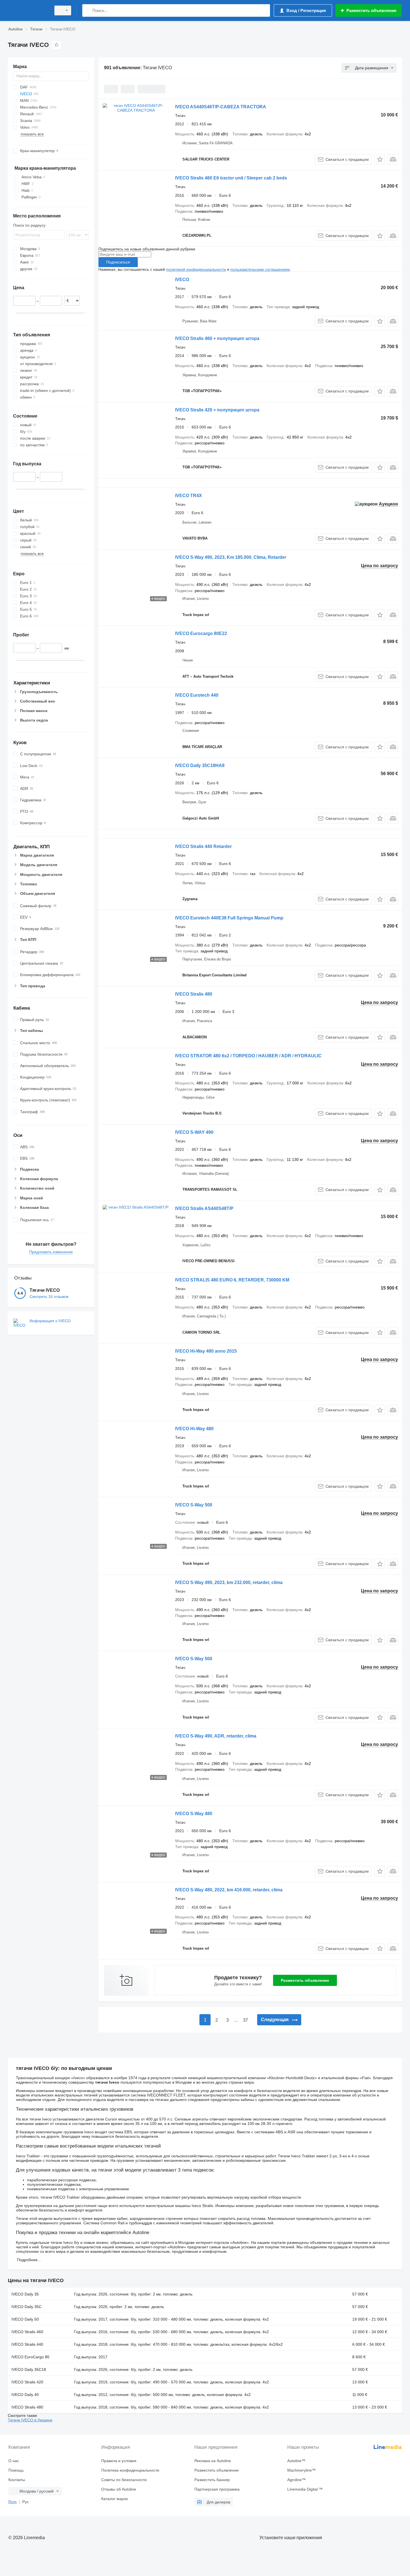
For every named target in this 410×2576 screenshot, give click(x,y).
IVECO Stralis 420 (27, 2382)
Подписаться (118, 262)
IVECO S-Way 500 (194, 1505)
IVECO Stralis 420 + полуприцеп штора (217, 410)
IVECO (182, 280)
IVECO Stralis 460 (27, 2332)
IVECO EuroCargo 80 (30, 2357)
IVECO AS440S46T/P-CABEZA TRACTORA (221, 107)
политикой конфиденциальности (196, 269)
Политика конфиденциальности (130, 2470)
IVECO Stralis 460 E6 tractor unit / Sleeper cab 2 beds (231, 178)
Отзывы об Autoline (119, 2489)
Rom (13, 2502)
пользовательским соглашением (260, 269)
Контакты (17, 2480)
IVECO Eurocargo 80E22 (201, 633)
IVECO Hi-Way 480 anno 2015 (206, 1351)
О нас (14, 2461)
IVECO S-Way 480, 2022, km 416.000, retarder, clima (229, 1890)
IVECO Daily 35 (25, 2294)
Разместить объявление (305, 1980)
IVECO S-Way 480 (194, 1814)
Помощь (16, 2470)
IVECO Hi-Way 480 (194, 1429)
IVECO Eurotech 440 (197, 695)
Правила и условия (119, 2461)
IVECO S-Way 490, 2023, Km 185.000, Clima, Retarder (231, 557)
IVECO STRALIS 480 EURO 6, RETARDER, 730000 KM (232, 1280)
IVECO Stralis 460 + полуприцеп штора (217, 338)
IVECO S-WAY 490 (194, 1132)
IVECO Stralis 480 (194, 994)
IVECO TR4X (189, 496)
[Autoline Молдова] (28, 10)
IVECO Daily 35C (26, 2307)
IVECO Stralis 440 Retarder (203, 846)
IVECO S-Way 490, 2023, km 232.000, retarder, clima (229, 1582)
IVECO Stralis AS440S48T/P (204, 1208)
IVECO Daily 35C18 (29, 2369)
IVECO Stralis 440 (27, 2344)
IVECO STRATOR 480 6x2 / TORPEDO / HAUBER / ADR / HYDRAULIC (248, 1056)
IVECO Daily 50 (25, 2319)
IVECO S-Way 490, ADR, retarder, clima (216, 1736)
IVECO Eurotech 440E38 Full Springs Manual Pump (229, 918)
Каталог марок (114, 2499)
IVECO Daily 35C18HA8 (200, 765)
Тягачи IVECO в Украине (30, 2420)
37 (245, 2020)
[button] (380, 159)
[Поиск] (88, 10)
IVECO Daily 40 (25, 2395)
